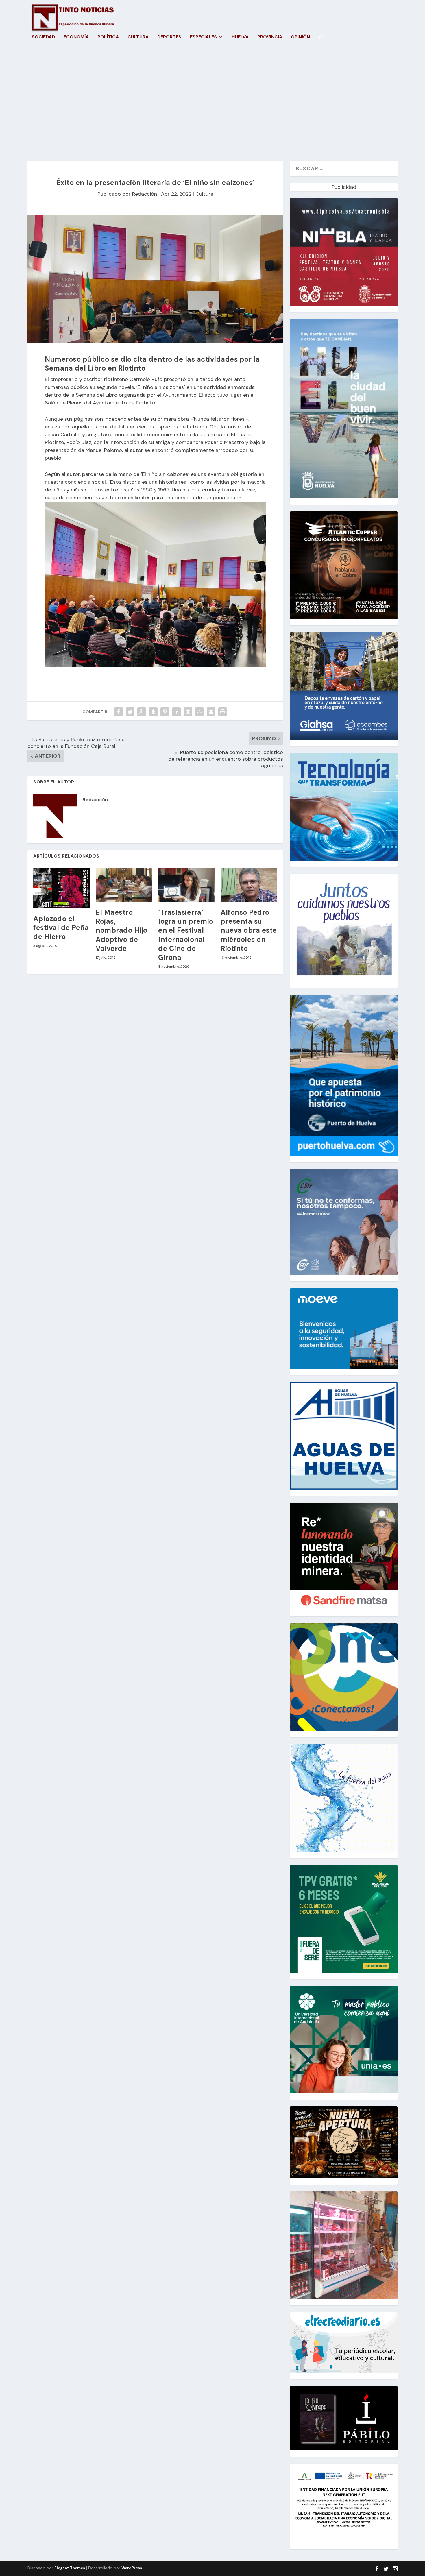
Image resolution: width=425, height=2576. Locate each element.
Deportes (169, 37)
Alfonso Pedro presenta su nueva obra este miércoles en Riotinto (249, 930)
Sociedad (43, 37)
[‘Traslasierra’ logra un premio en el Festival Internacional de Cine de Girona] (186, 885)
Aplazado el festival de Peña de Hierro (61, 928)
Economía (76, 37)
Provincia (270, 37)
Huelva (240, 37)
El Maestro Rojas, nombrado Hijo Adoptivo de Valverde (122, 930)
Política (108, 37)
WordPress (132, 2568)
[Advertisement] (212, 106)
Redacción (145, 194)
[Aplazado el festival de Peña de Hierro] (62, 888)
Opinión (300, 37)
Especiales (203, 37)
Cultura (138, 37)
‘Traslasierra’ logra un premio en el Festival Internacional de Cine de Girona (186, 935)
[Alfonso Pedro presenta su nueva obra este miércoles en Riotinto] (249, 885)
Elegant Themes (70, 2568)
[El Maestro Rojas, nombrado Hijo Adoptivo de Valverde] (124, 885)
